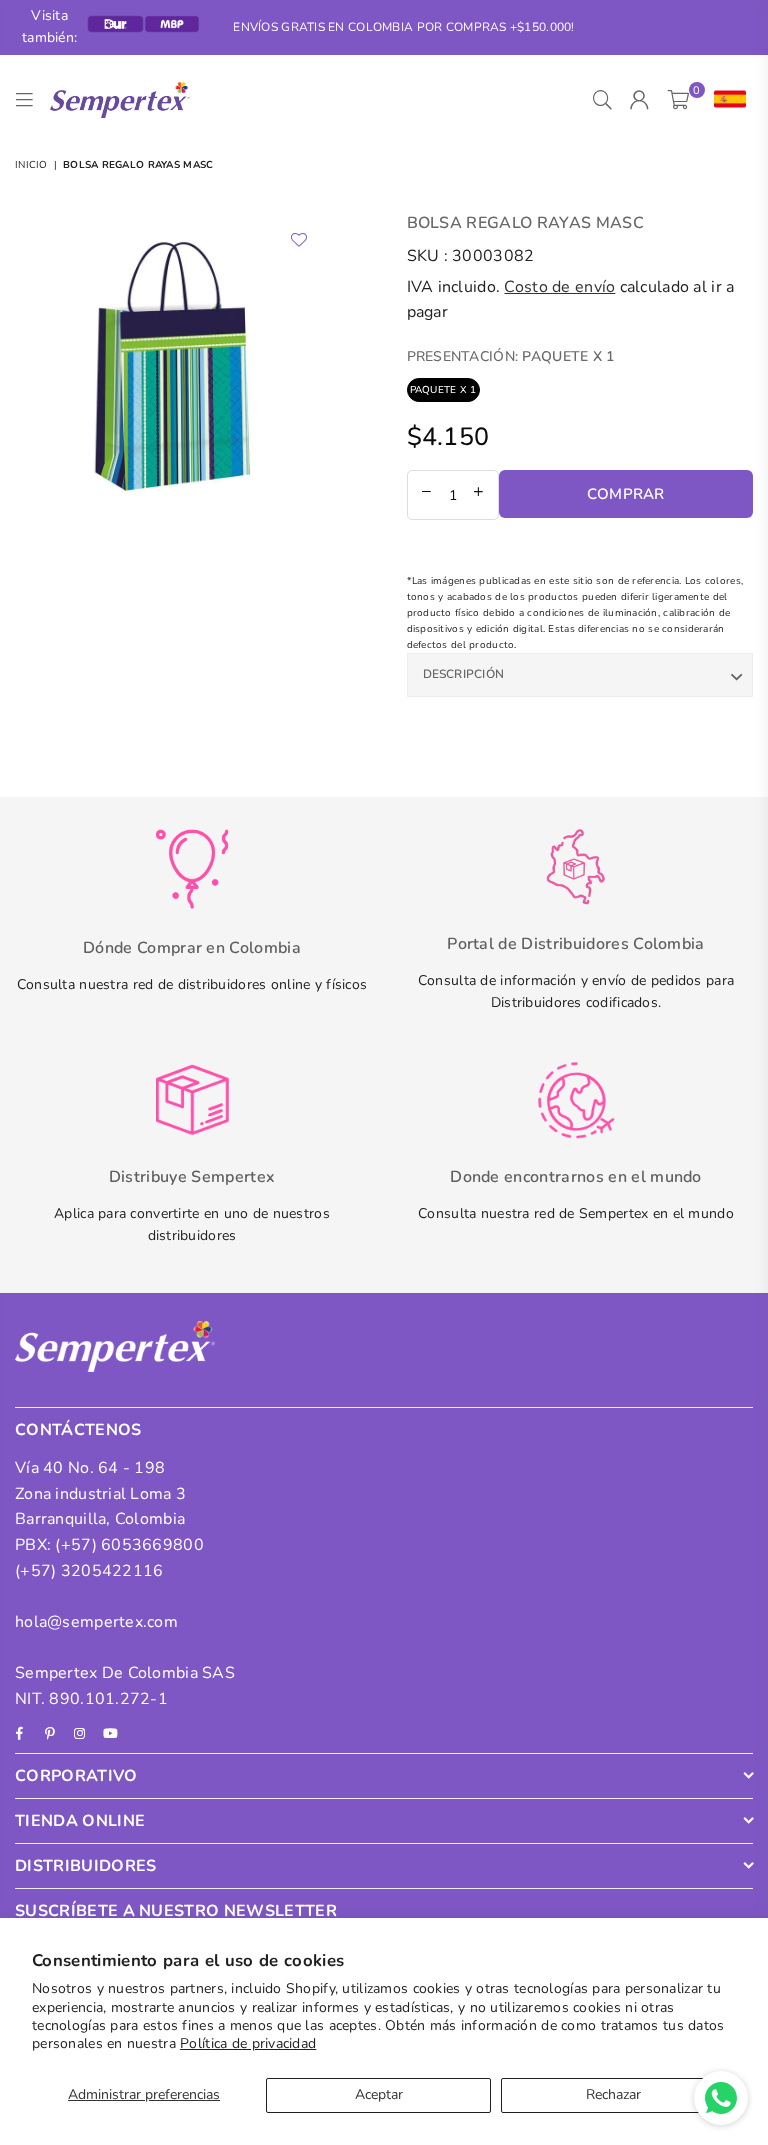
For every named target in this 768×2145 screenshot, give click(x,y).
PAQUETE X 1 (443, 390)
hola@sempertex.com (96, 1622)
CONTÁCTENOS (78, 1430)
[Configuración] (725, 100)
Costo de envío (559, 287)
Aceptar (379, 2094)
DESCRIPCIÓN (464, 674)
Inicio (31, 165)
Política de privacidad (248, 2043)
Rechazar (613, 2094)
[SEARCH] (602, 100)
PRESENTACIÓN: (511, 356)
